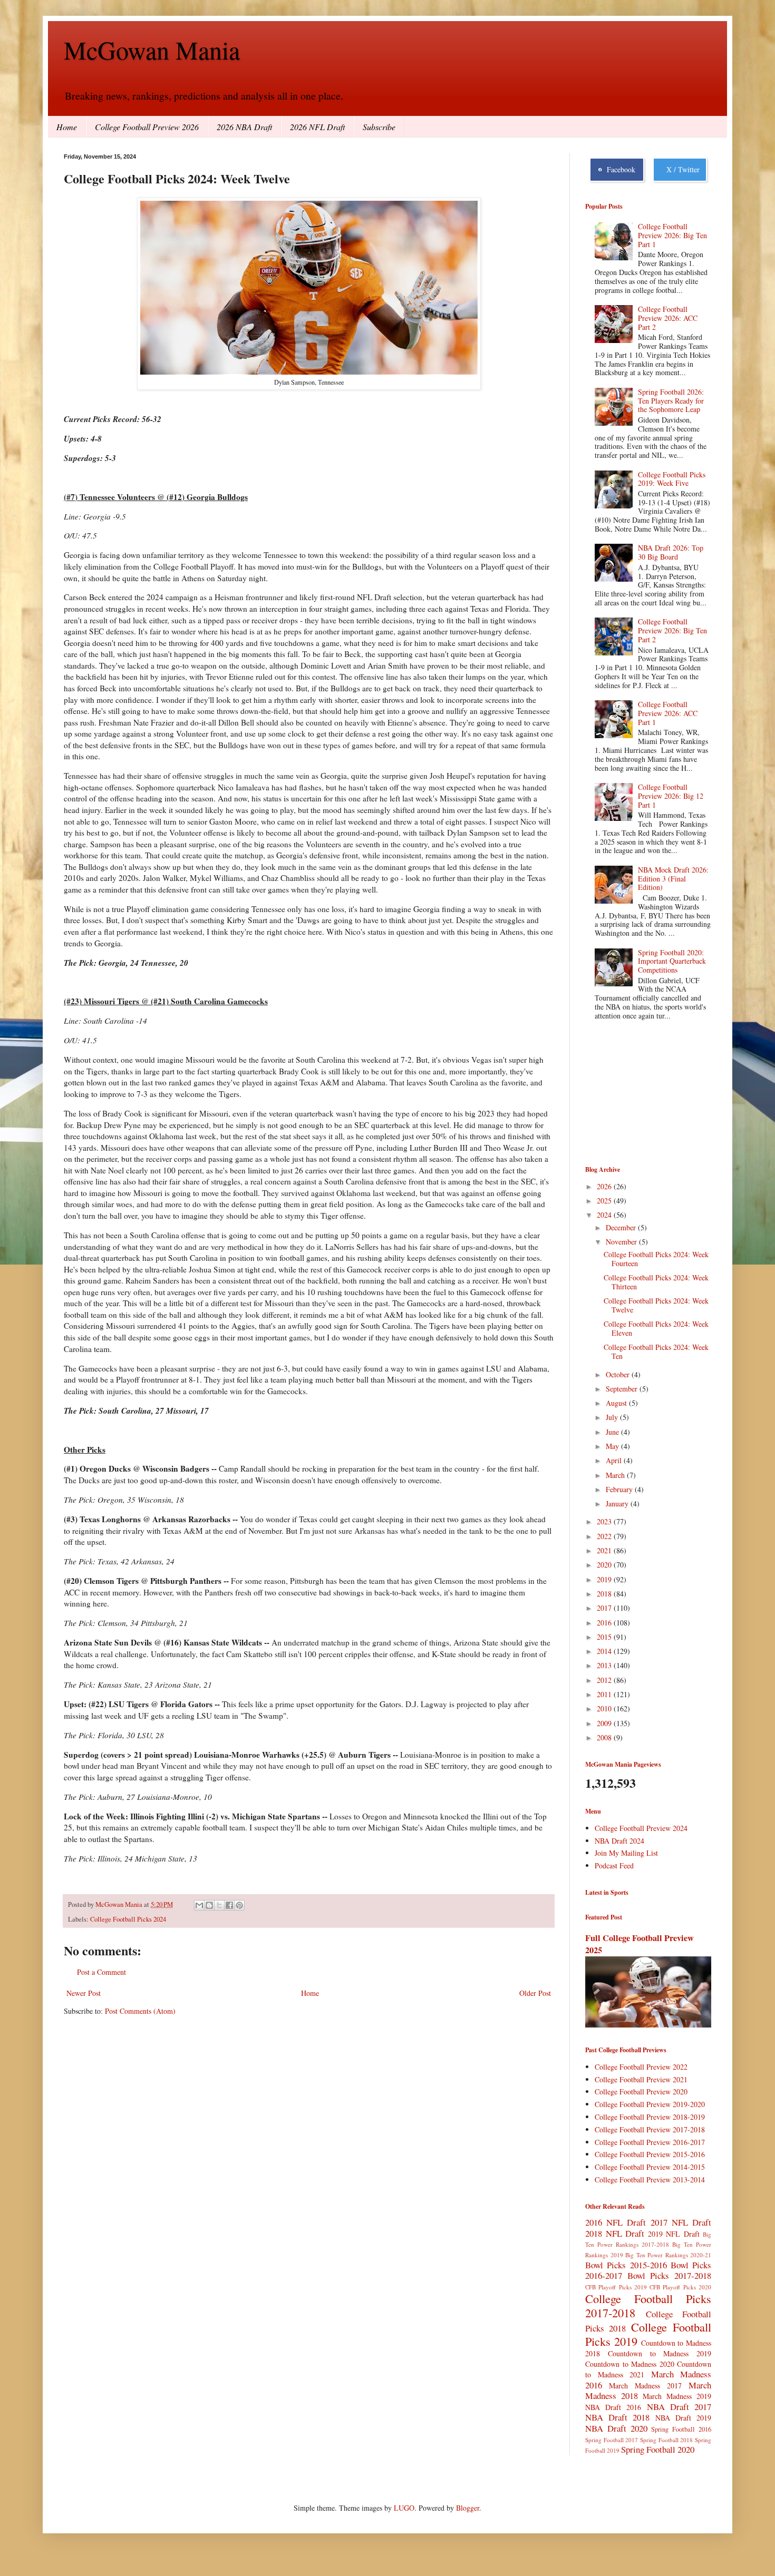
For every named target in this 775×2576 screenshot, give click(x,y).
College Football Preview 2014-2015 (650, 2167)
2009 (605, 1723)
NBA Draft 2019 (683, 2418)
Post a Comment (101, 1972)
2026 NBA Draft (244, 127)
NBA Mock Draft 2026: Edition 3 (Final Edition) (673, 879)
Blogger (468, 2508)
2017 (605, 1608)
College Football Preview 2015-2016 (650, 2154)
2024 (605, 1215)
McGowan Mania (152, 50)
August (617, 1403)
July (613, 1417)
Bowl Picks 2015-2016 (626, 2265)
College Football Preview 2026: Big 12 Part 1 (671, 796)
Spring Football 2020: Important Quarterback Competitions (672, 961)
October (619, 1374)
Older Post (535, 1993)
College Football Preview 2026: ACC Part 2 (668, 318)
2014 (605, 1651)
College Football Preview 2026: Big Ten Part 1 (672, 235)
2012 (605, 1680)
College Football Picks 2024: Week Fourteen (656, 1259)
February (620, 1489)
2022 (605, 1536)
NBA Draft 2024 (619, 1841)
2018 (605, 1594)
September (623, 1389)
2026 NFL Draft (317, 127)
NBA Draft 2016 (613, 2407)
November (622, 1242)
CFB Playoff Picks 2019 (616, 2287)
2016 (605, 1623)
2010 (605, 1708)
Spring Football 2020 (658, 2449)
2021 (605, 1550)
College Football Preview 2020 (641, 2092)
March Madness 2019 (677, 2396)
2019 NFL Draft (674, 2234)
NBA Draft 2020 (616, 2428)
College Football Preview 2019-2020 (650, 2104)
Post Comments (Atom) (140, 2011)
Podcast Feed (614, 1865)
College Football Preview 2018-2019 (650, 2117)
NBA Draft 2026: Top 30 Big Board (671, 552)
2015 (605, 1637)
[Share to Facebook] (229, 1905)
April (615, 1460)
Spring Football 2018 (666, 2440)
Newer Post (84, 1993)
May (613, 1446)
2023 (605, 1521)
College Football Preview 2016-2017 (650, 2142)
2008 (605, 1737)
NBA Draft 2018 (617, 2417)
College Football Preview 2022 (641, 2067)
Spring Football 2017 (612, 2440)
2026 (605, 1186)
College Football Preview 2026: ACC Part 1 (668, 713)
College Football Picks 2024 (128, 1919)
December (622, 1227)
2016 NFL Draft (616, 2222)
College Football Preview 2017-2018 (650, 2129)
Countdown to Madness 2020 (630, 2364)
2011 (605, 1694)
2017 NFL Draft (681, 2222)
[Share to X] (219, 1905)
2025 (605, 1201)
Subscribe (379, 127)
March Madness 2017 (645, 2386)
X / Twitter (681, 169)
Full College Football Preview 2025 (640, 1944)
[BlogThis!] (209, 1905)
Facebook (619, 169)
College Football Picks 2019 (648, 2334)
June (613, 1432)
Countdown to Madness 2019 (660, 2353)
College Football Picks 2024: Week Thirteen (656, 1282)
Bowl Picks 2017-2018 (669, 2275)
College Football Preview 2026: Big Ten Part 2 (672, 630)
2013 (605, 1665)
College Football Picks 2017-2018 (648, 2305)
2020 (605, 1565)
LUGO (404, 2508)
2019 (605, 1579)
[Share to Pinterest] (239, 1905)
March (616, 1475)
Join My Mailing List (626, 1853)
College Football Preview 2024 (641, 1828)
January (618, 1504)
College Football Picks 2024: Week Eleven (656, 1328)
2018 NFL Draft (615, 2233)
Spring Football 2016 (681, 2429)
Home (67, 127)
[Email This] (199, 1905)
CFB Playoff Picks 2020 (680, 2287)
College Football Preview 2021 (641, 2079)
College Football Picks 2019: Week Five (672, 479)
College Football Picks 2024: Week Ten (656, 1351)
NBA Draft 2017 (679, 2407)
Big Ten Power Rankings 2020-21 (668, 2255)
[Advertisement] (638, 1094)
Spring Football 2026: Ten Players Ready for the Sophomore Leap (671, 401)
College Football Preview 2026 (147, 127)
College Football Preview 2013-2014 (650, 2180)
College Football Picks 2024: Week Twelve (656, 1305)
